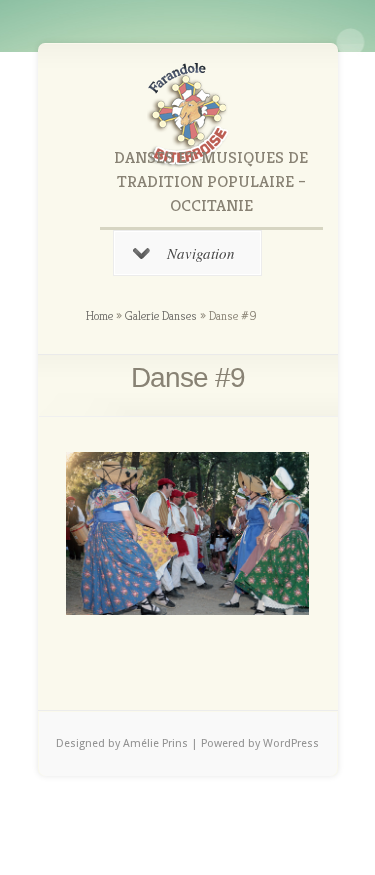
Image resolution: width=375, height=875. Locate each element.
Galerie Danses (161, 315)
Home (99, 315)
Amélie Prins (157, 743)
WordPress (291, 743)
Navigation (201, 253)
